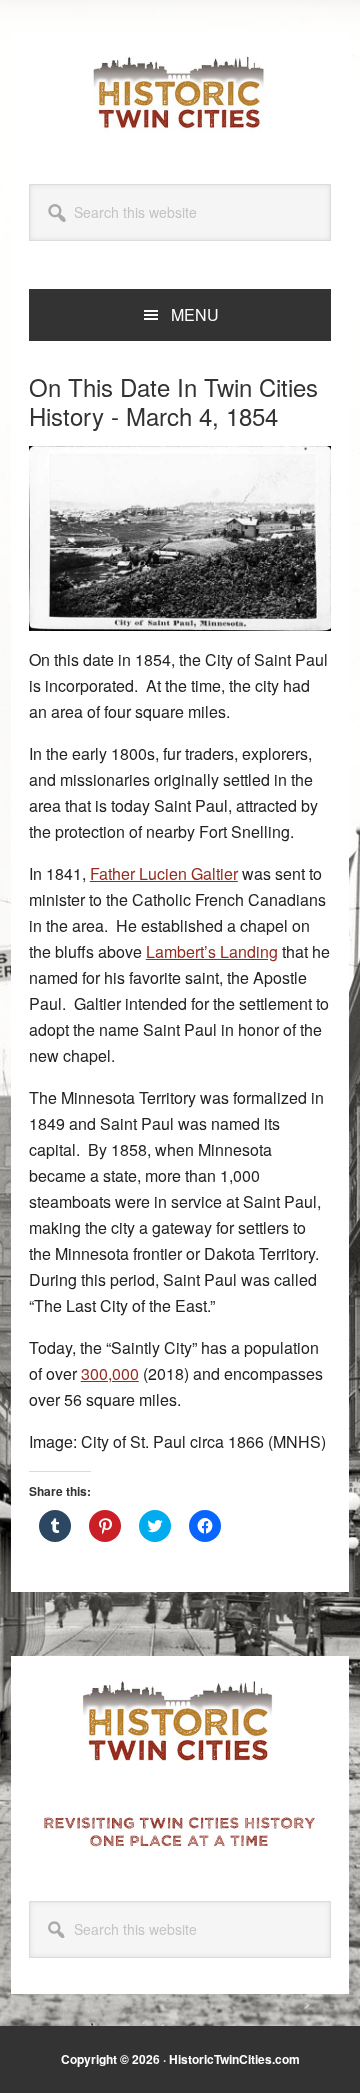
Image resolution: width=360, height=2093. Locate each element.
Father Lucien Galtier (164, 873)
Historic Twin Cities (180, 92)
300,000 (110, 1373)
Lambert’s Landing (212, 951)
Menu (195, 314)
